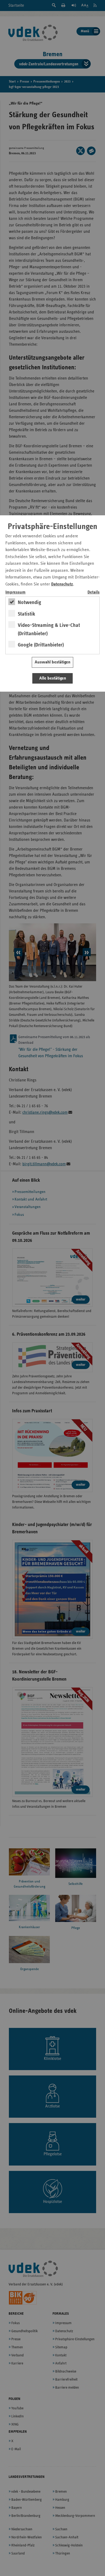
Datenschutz (62, 584)
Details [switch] (94, 592)
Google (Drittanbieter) (41, 645)
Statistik (27, 614)
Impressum (15, 592)
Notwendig (29, 602)
